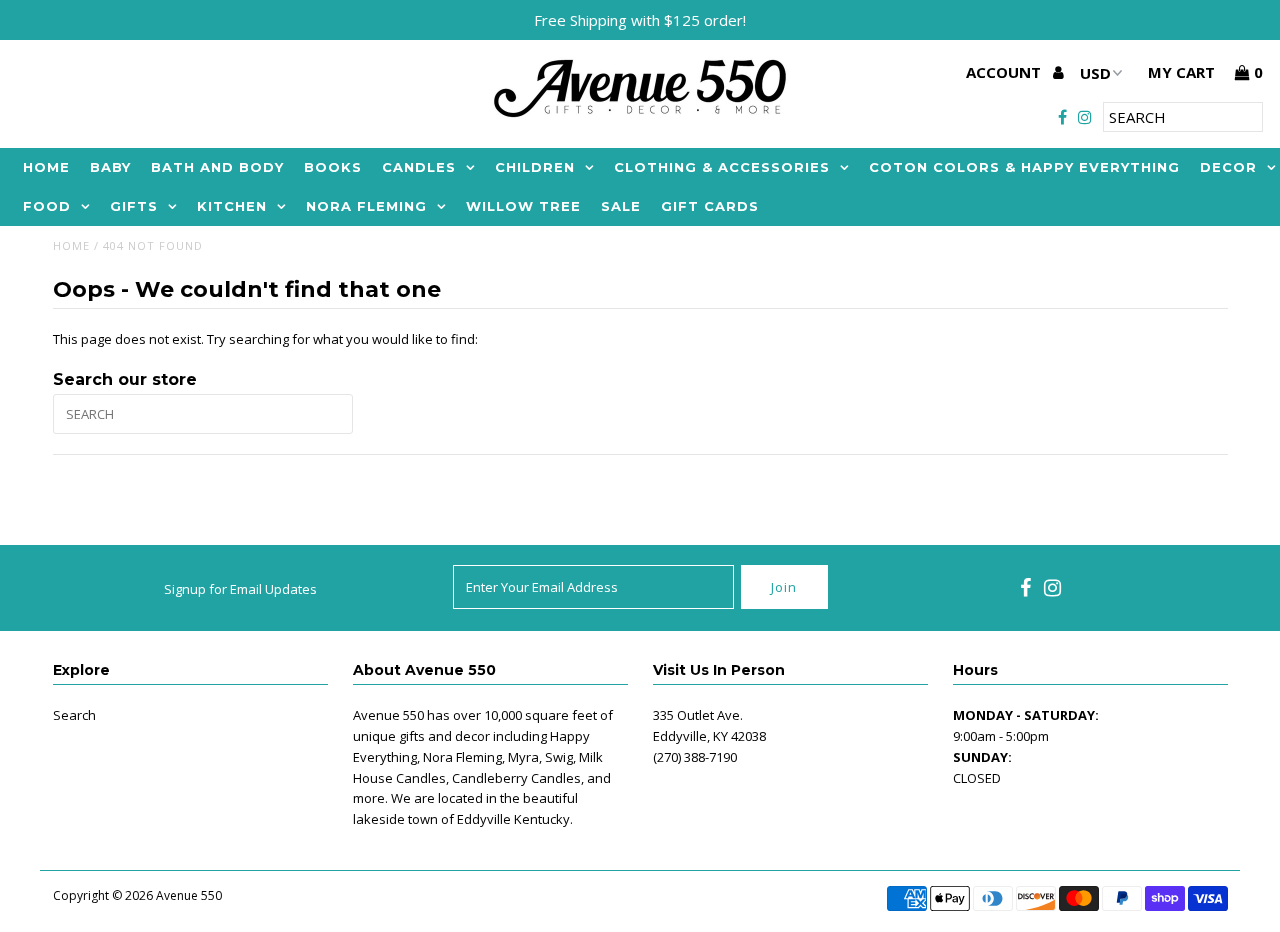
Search (74, 715)
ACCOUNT (1005, 72)
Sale (621, 206)
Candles (419, 167)
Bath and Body (217, 167)
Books (333, 167)
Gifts (134, 206)
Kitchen (232, 206)
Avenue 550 (189, 895)
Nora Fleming (366, 206)
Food (47, 206)
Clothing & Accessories (722, 167)
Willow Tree (523, 206)
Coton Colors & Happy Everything (1024, 167)
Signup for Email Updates (240, 589)
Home (46, 167)
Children (535, 167)
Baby (110, 167)
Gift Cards (710, 206)
